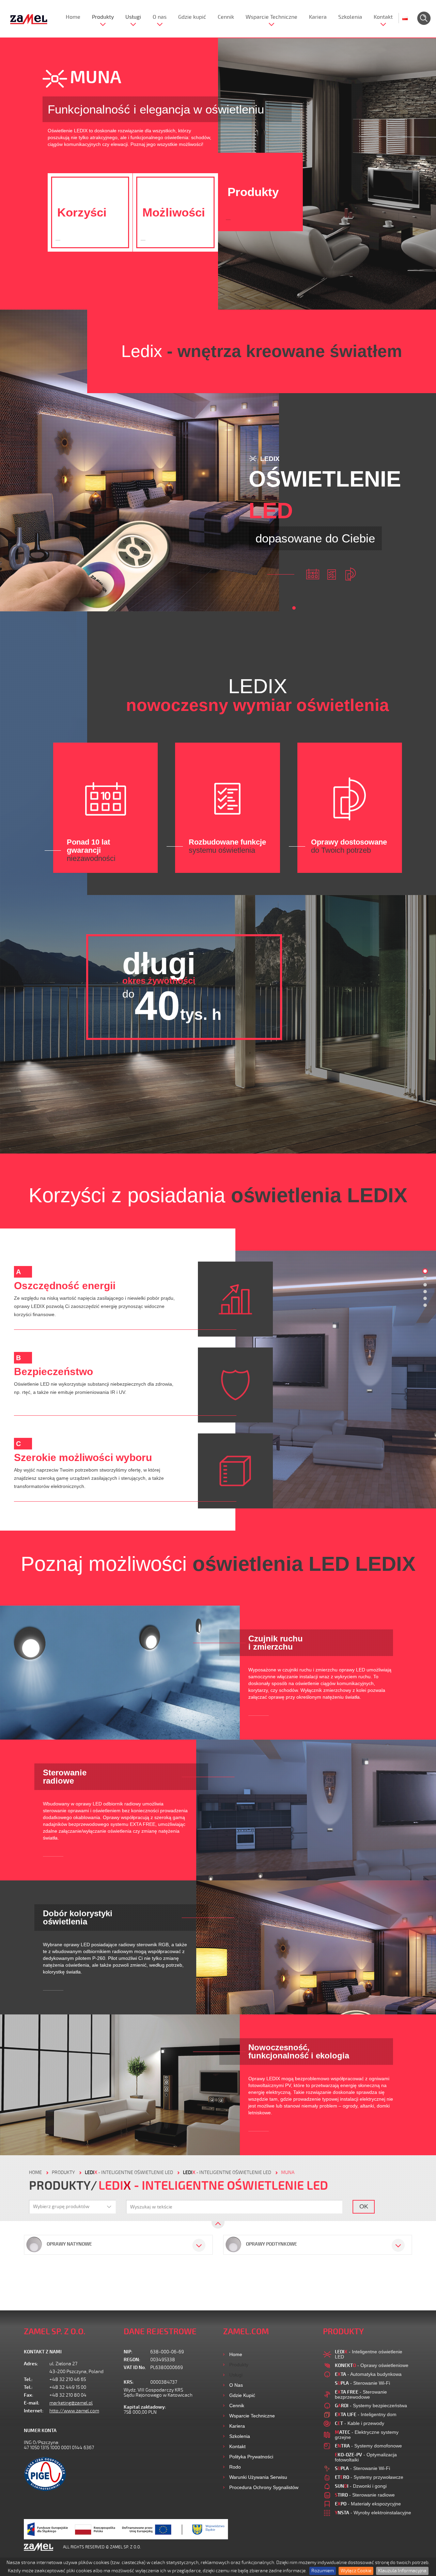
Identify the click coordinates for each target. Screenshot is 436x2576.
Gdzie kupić (192, 17)
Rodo (235, 2467)
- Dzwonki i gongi (361, 2486)
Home (73, 17)
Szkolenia (350, 17)
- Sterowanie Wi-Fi (362, 2383)
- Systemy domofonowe (368, 2446)
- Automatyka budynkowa (368, 2374)
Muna (288, 2172)
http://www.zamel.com (74, 2411)
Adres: (31, 2364)
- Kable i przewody (360, 2423)
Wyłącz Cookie (356, 2571)
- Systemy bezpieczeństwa (371, 2406)
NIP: (128, 2352)
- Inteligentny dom (366, 2414)
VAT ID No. (135, 2367)
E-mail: (32, 2403)
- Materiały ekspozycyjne (368, 2504)
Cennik (226, 17)
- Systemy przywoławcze (369, 2477)
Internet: (34, 2411)
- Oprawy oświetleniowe (372, 2365)
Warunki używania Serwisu (258, 2477)
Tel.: (28, 2379)
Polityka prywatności (251, 2457)
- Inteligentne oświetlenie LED (129, 2172)
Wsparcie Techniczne (271, 17)
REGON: (132, 2360)
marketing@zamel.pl (71, 2403)
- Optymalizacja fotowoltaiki (366, 2457)
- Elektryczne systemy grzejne (367, 2435)
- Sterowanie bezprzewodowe (361, 2394)
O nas (160, 17)
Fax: (29, 2395)
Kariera (318, 17)
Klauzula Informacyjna (402, 2571)
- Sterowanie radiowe (365, 2495)
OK (364, 2206)
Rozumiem (323, 2571)
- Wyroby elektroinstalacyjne (373, 2513)
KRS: (129, 2382)
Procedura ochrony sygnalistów (264, 2487)
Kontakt (383, 17)
